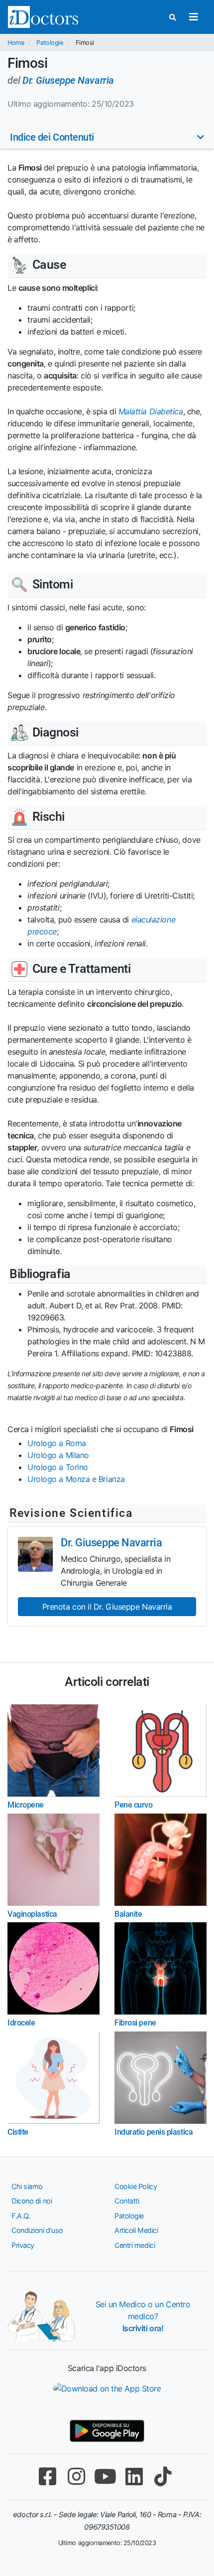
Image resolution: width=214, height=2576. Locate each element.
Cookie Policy (136, 2186)
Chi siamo (27, 2186)
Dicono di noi (32, 2201)
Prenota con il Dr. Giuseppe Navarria (107, 1607)
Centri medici (135, 2245)
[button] (107, 137)
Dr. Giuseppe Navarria (68, 80)
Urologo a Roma (57, 1443)
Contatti (127, 2201)
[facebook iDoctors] (47, 2477)
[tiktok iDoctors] (163, 2477)
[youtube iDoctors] (105, 2477)
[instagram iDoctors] (76, 2477)
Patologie (50, 43)
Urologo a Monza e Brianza (76, 1479)
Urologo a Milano (58, 1455)
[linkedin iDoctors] (134, 2477)
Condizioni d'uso (37, 2230)
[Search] (173, 17)
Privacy (23, 2245)
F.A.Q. (21, 2216)
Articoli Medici (136, 2230)
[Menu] (193, 17)
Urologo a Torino (58, 1467)
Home (16, 43)
